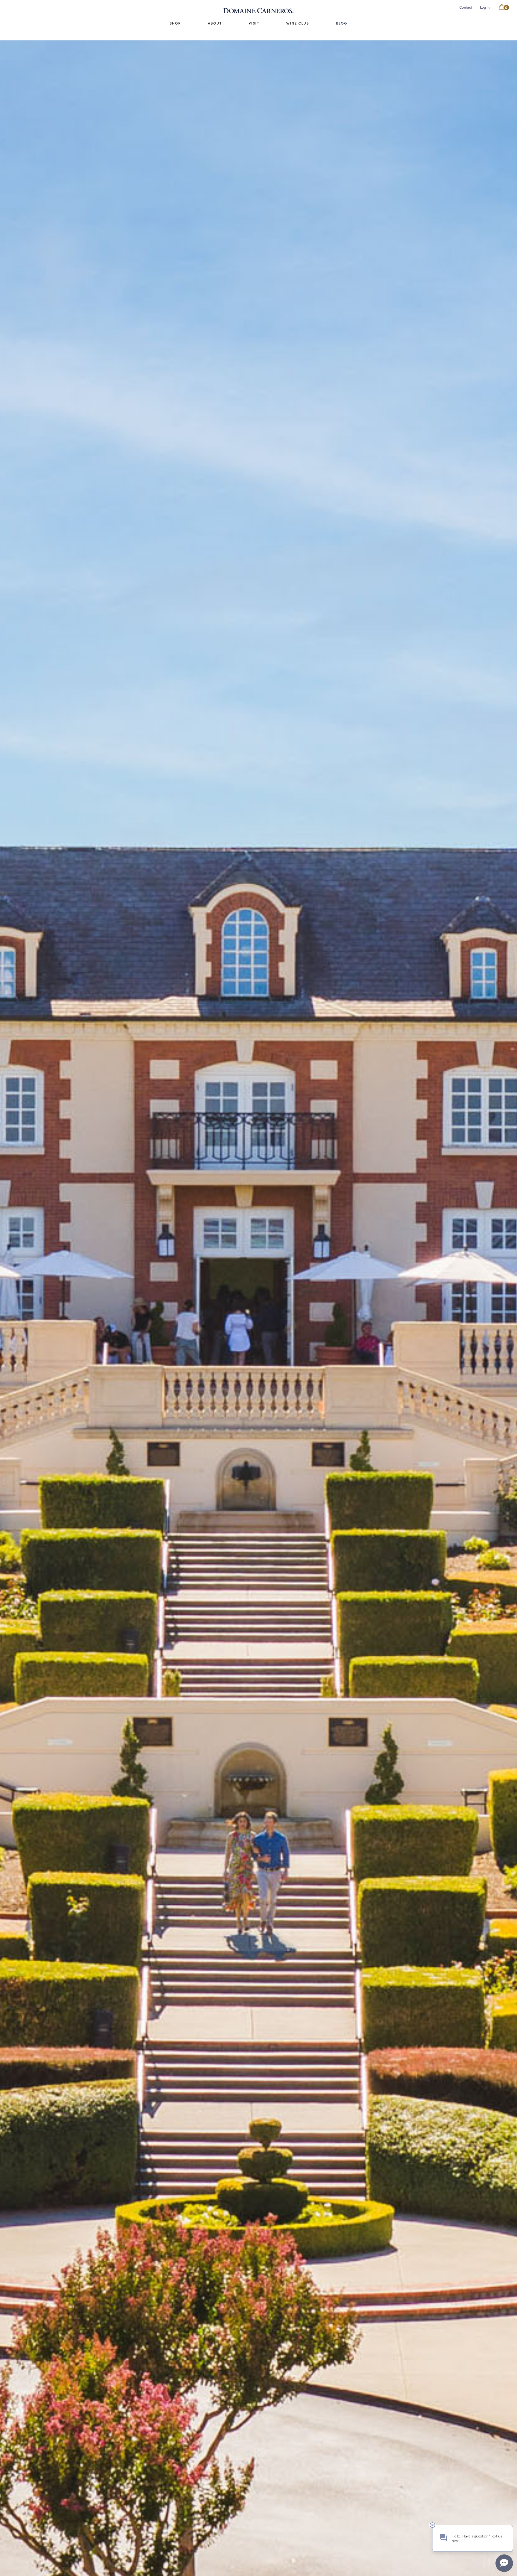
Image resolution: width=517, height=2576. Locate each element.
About (215, 23)
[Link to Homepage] (258, 11)
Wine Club (298, 23)
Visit (254, 23)
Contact (466, 7)
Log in (485, 7)
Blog (342, 23)
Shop (175, 23)
